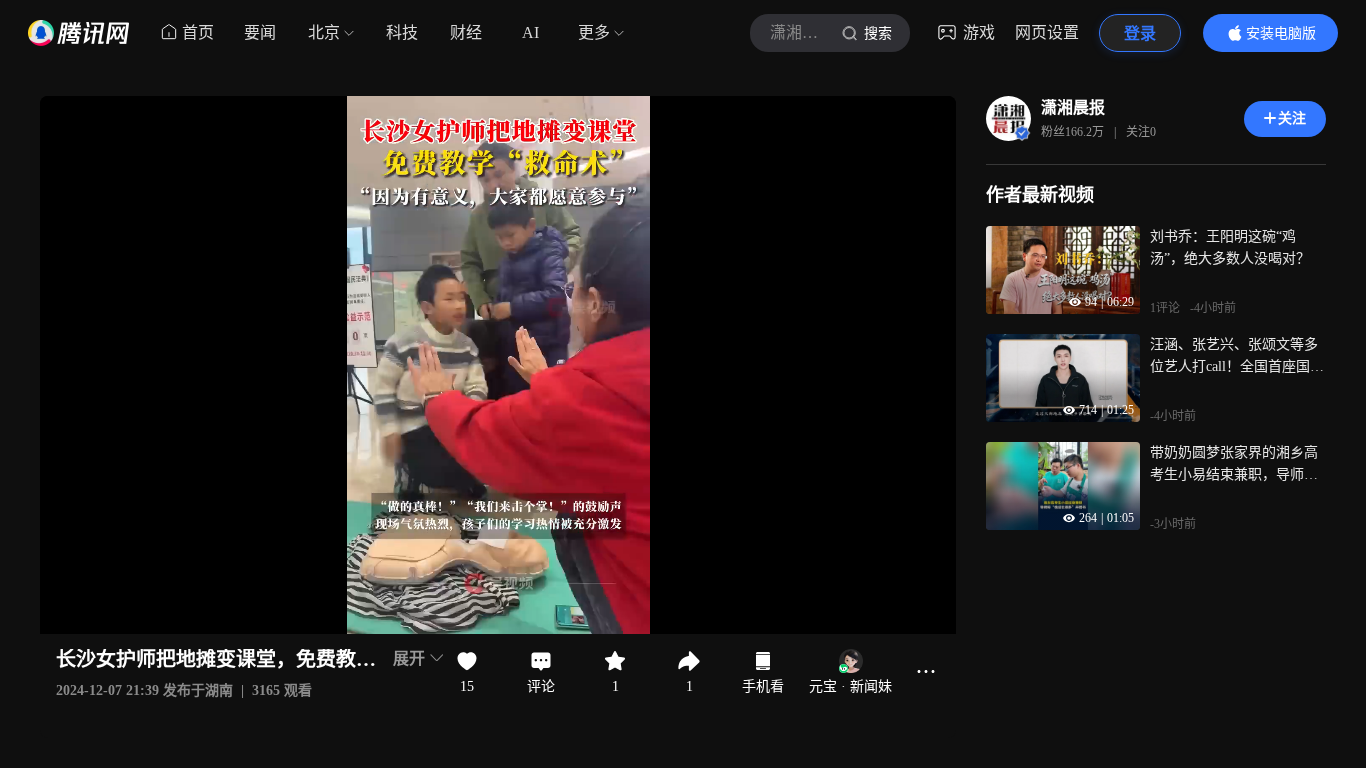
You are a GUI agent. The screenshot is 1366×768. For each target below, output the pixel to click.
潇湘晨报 (1073, 107)
